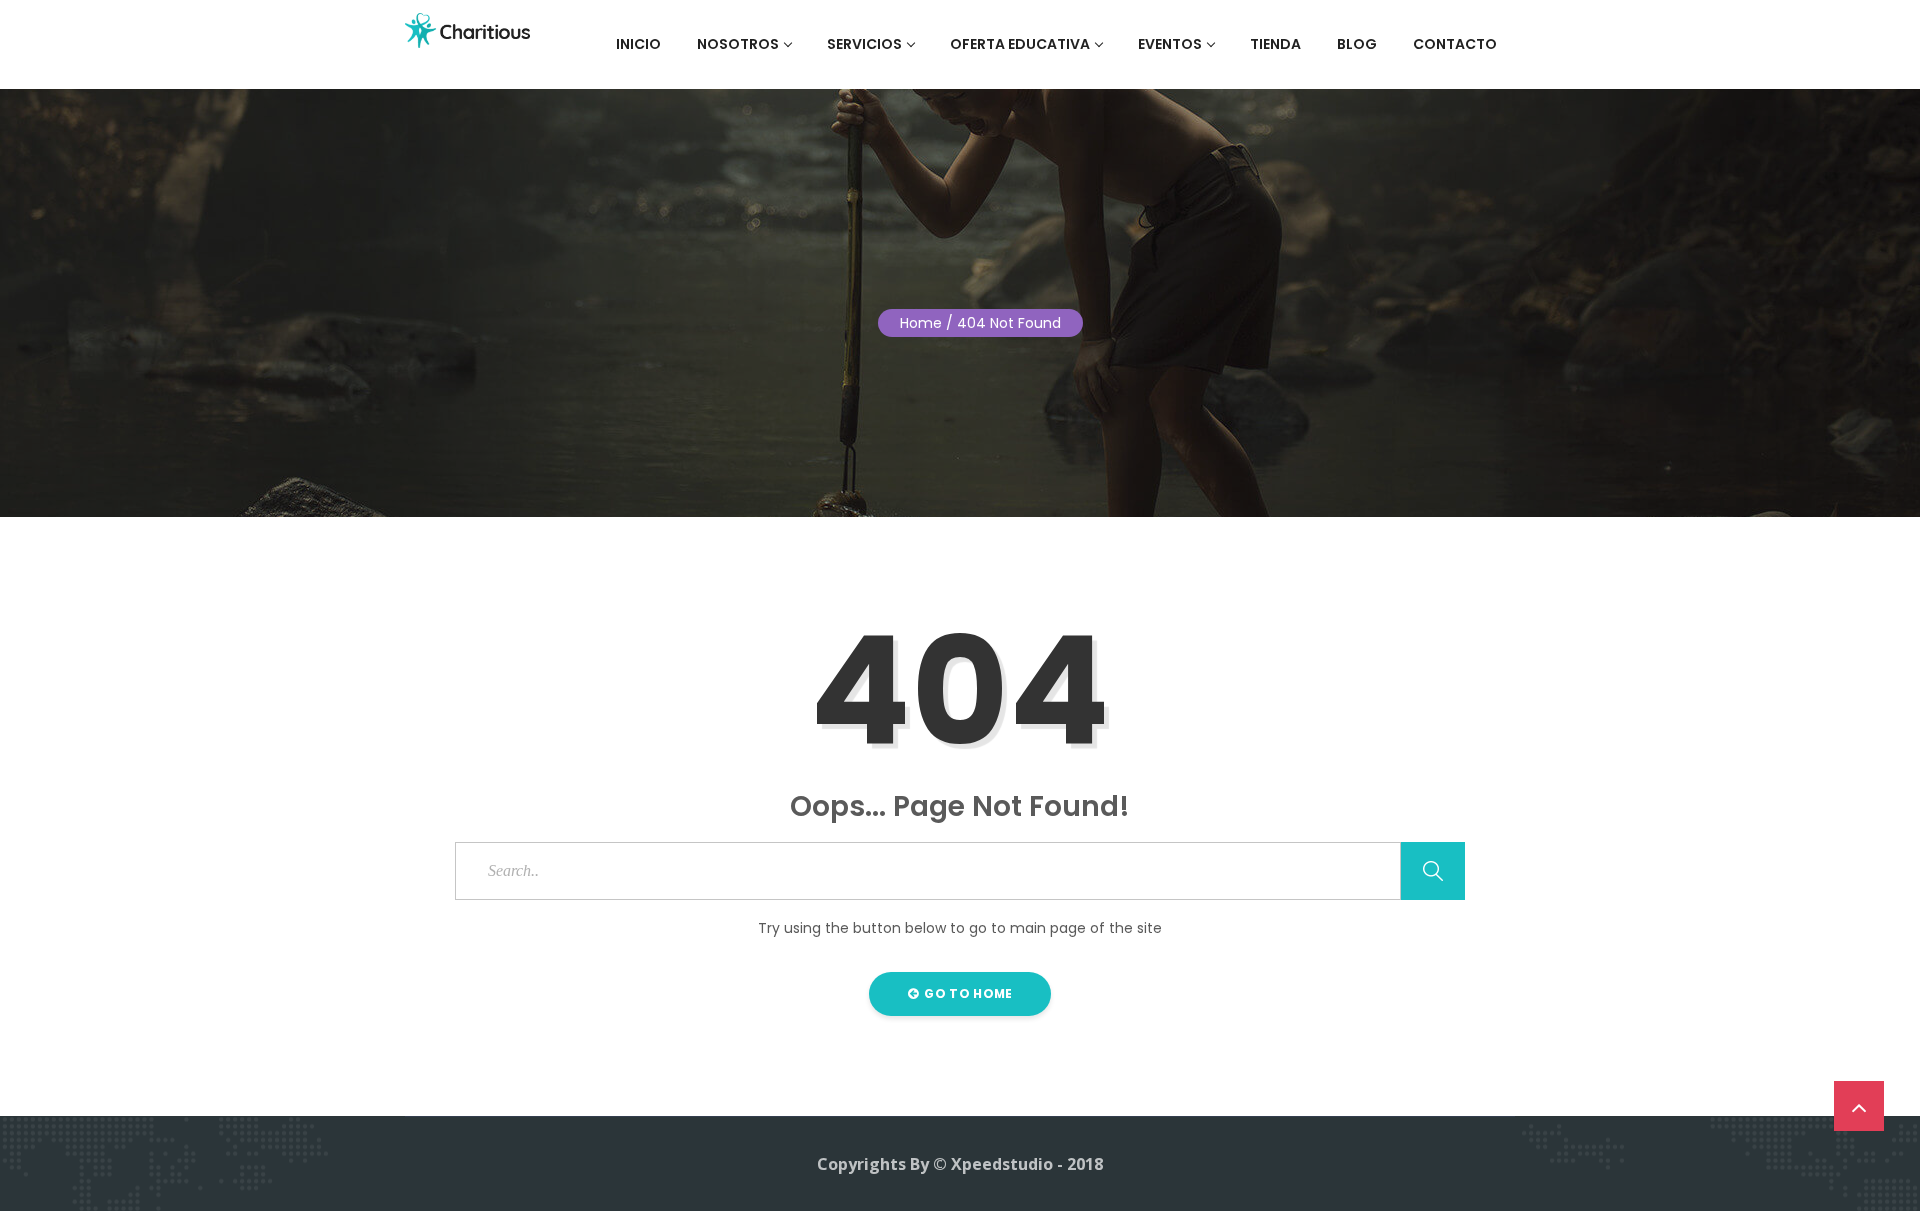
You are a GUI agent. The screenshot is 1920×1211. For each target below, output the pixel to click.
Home (921, 323)
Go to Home (966, 993)
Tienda (1275, 44)
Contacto (1455, 44)
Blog (1357, 44)
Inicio (638, 44)
